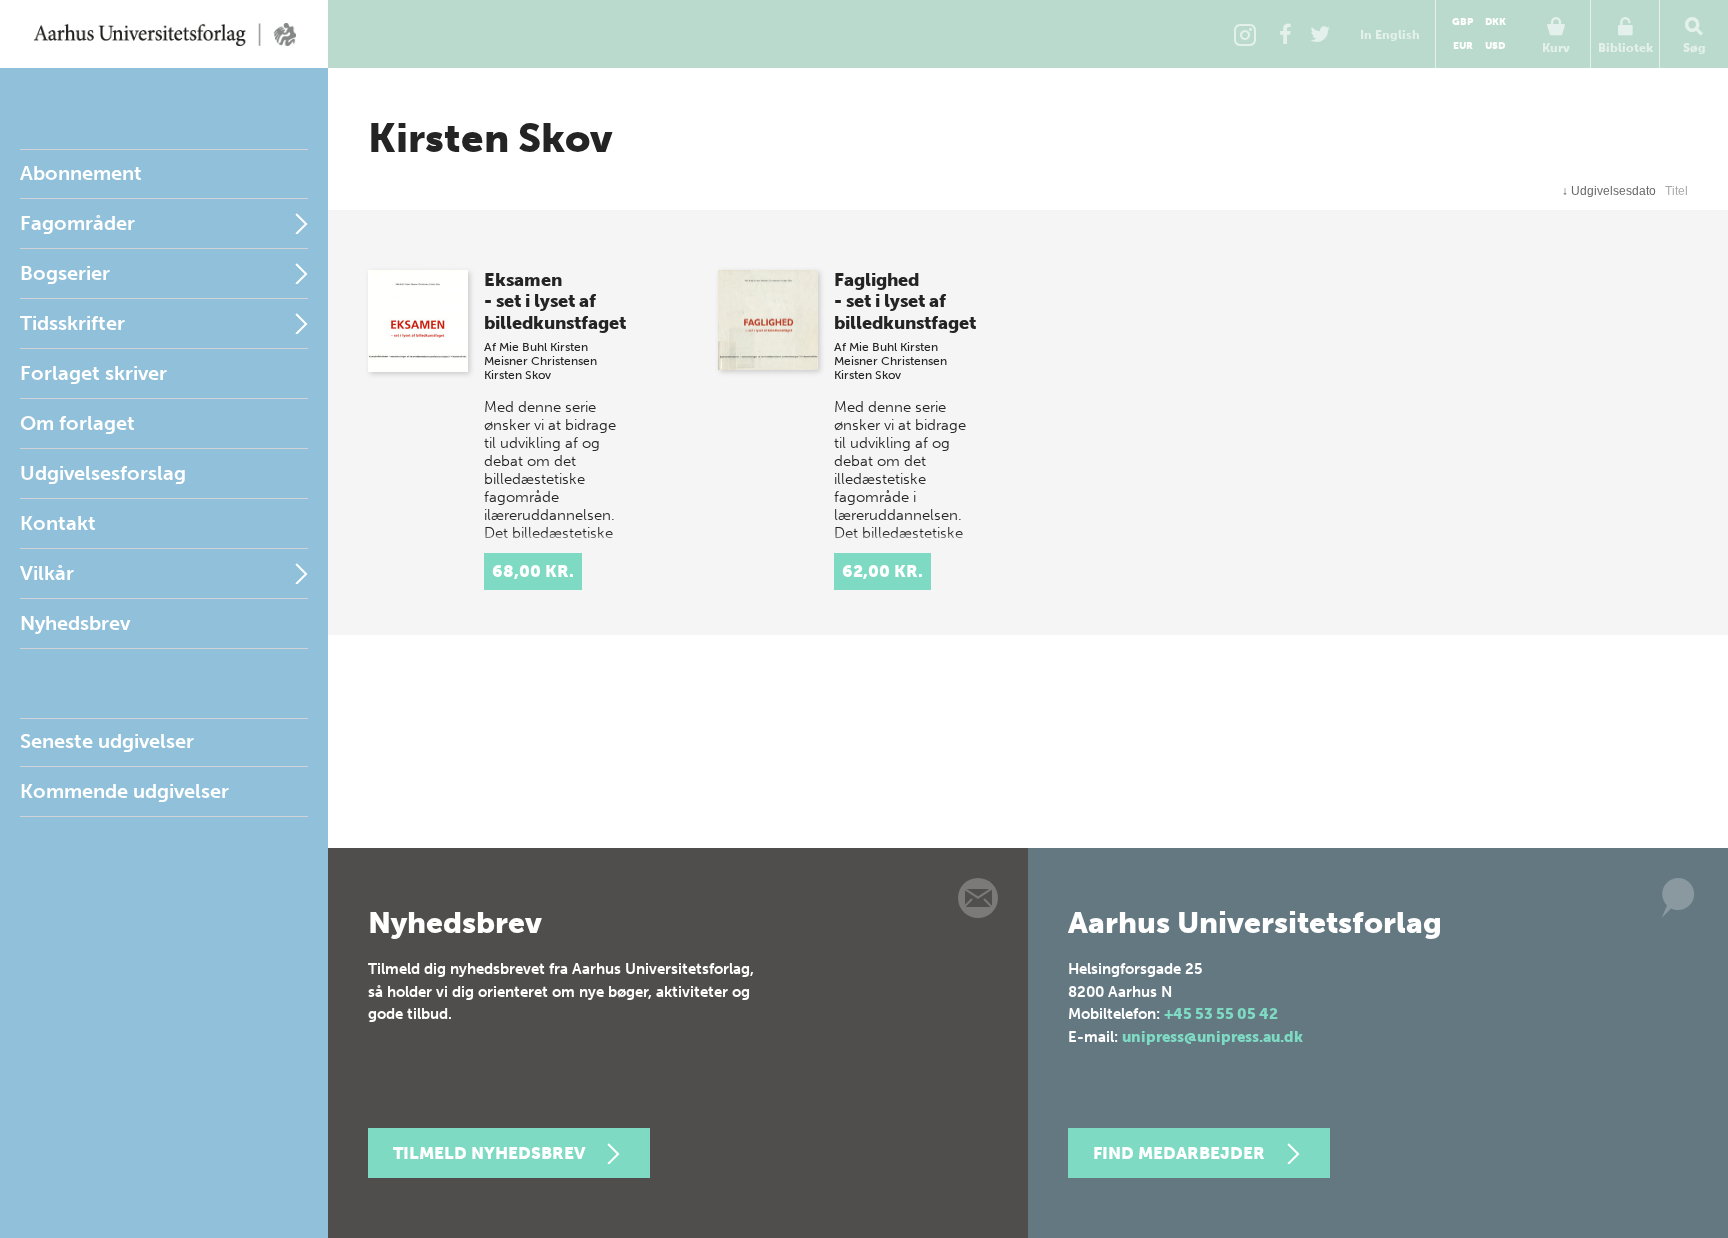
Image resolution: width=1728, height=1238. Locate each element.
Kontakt (58, 523)
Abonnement (81, 173)
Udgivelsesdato (1609, 191)
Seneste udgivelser (107, 741)
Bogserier (65, 273)
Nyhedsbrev (75, 623)
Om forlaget (77, 423)
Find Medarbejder (1179, 1153)
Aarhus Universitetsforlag (164, 34)
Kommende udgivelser (124, 791)
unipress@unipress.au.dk (1212, 1037)
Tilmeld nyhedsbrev (489, 1153)
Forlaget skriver (93, 373)
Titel (1676, 191)
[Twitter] (1320, 34)
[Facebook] (1285, 34)
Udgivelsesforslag (103, 473)
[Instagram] (1245, 34)
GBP (1462, 22)
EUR (1463, 46)
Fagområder (77, 223)
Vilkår (47, 573)
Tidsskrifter (72, 323)
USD (1495, 46)
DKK (1495, 22)
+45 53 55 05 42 (1221, 1014)
